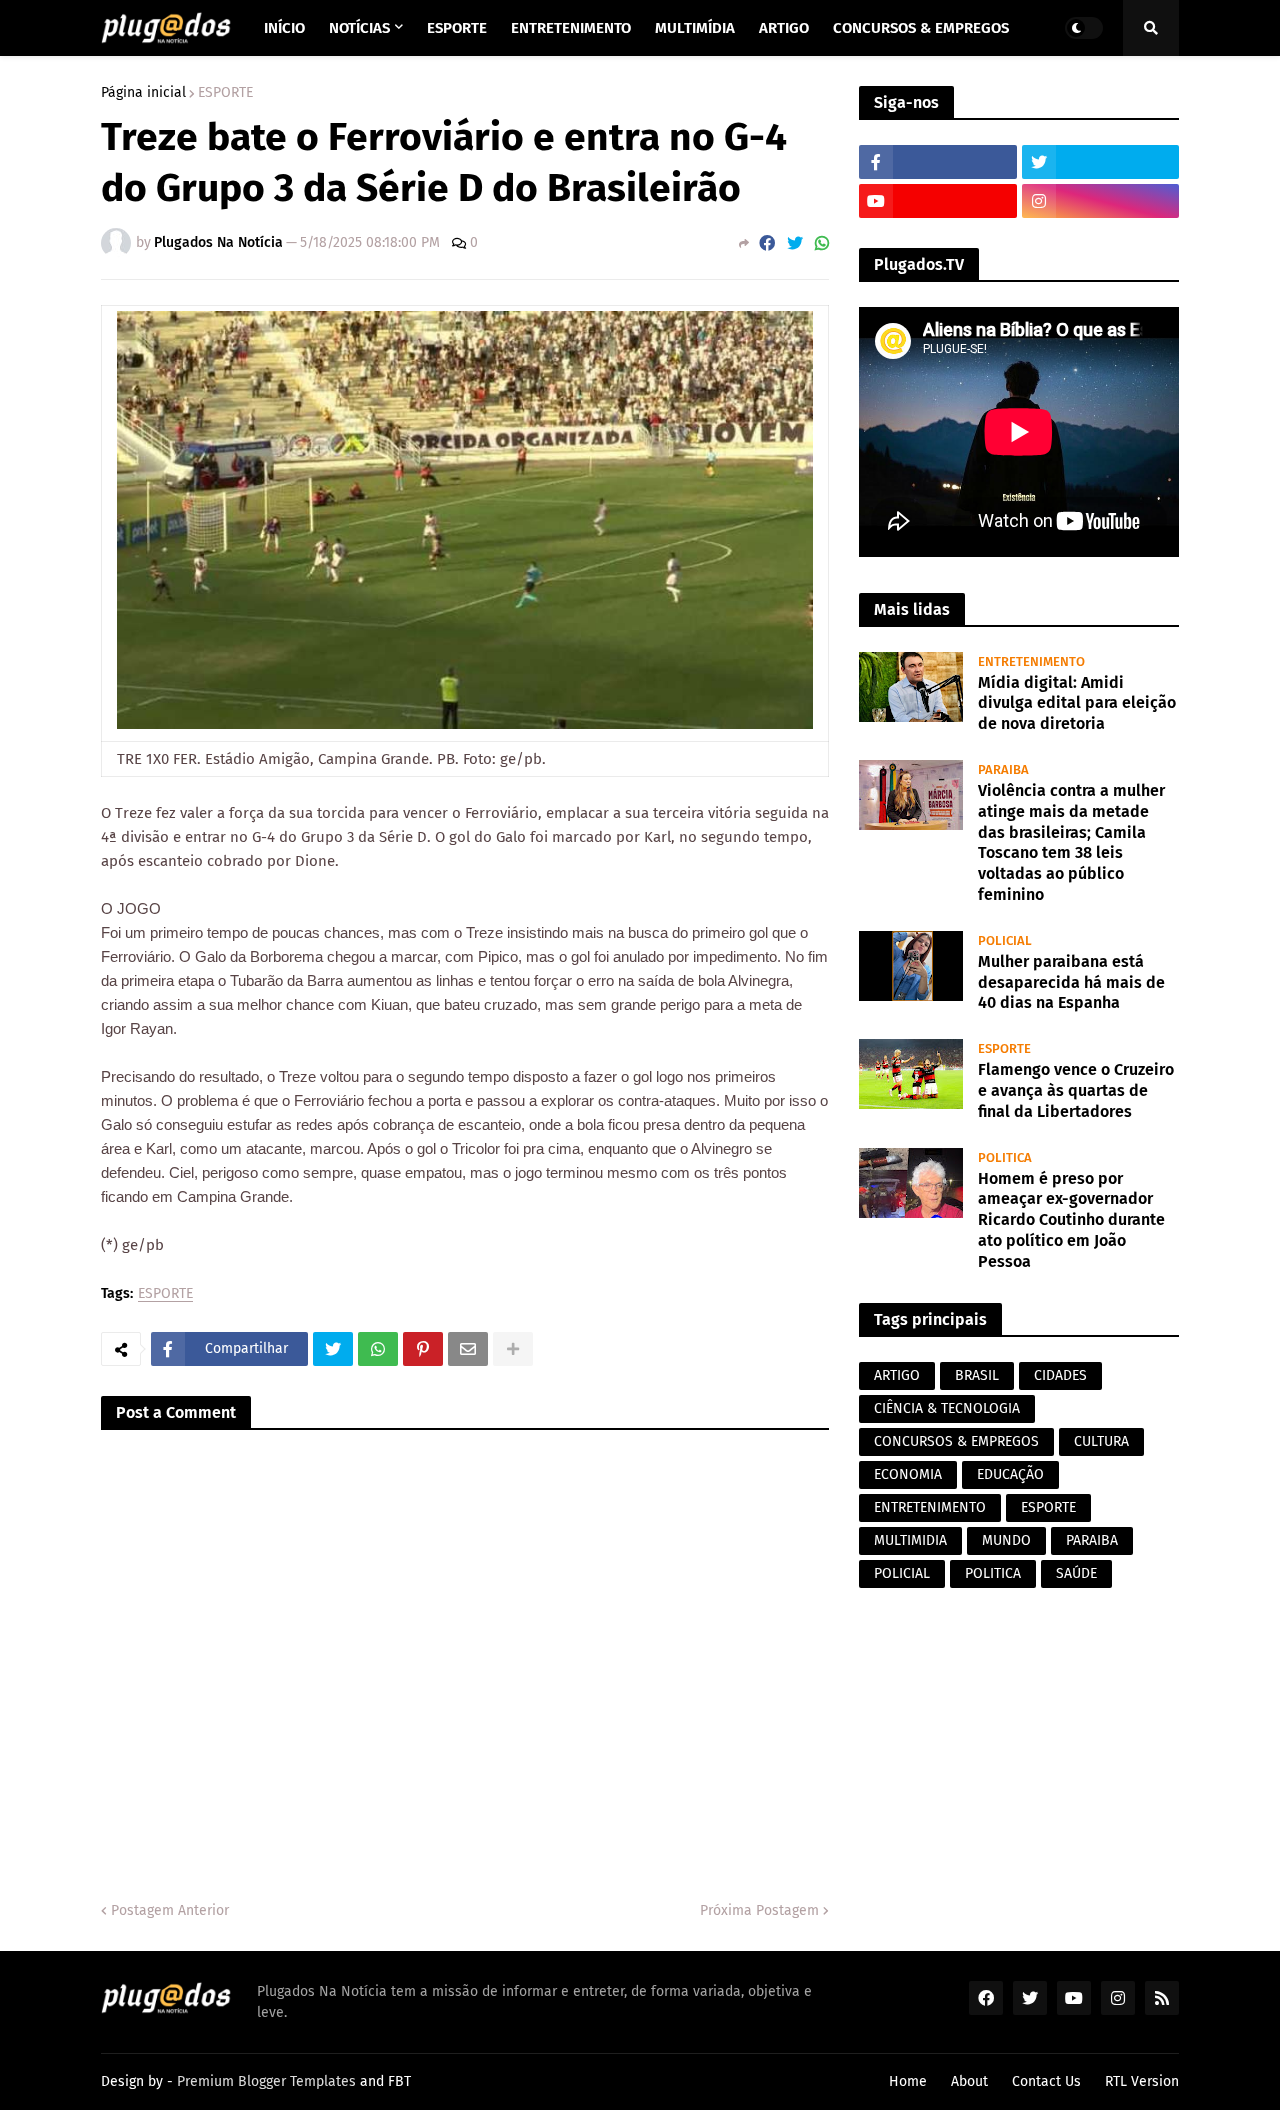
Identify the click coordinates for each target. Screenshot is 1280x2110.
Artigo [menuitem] (784, 28)
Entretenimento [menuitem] (571, 28)
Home (908, 2081)
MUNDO (1006, 1540)
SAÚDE (1076, 1573)
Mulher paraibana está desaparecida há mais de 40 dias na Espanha (1071, 982)
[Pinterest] (423, 1349)
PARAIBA (1092, 1540)
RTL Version (1142, 2081)
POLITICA (993, 1573)
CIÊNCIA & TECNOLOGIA (947, 1408)
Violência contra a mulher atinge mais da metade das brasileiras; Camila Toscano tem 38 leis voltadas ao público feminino (1071, 842)
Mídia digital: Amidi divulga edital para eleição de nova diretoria (1077, 703)
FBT (399, 2081)
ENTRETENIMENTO (930, 1507)
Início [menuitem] (284, 28)
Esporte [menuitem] (457, 28)
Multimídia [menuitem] (695, 28)
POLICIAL (902, 1573)
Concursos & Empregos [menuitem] (921, 28)
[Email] (468, 1349)
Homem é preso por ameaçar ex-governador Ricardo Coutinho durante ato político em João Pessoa (1071, 1220)
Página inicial (143, 93)
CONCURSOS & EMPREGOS (956, 1441)
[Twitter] (795, 243)
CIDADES (1060, 1375)
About (969, 2081)
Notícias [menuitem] (359, 28)
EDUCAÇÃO (1010, 1474)
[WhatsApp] (822, 243)
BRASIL (977, 1375)
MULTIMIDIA (910, 1540)
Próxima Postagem (759, 1910)
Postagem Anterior (170, 1910)
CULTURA (1101, 1441)
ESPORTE (225, 93)
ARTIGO (897, 1375)
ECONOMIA (908, 1474)
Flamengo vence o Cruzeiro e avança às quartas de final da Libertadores (1076, 1090)
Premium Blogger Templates (266, 2081)
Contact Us (1046, 2081)
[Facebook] (767, 243)
